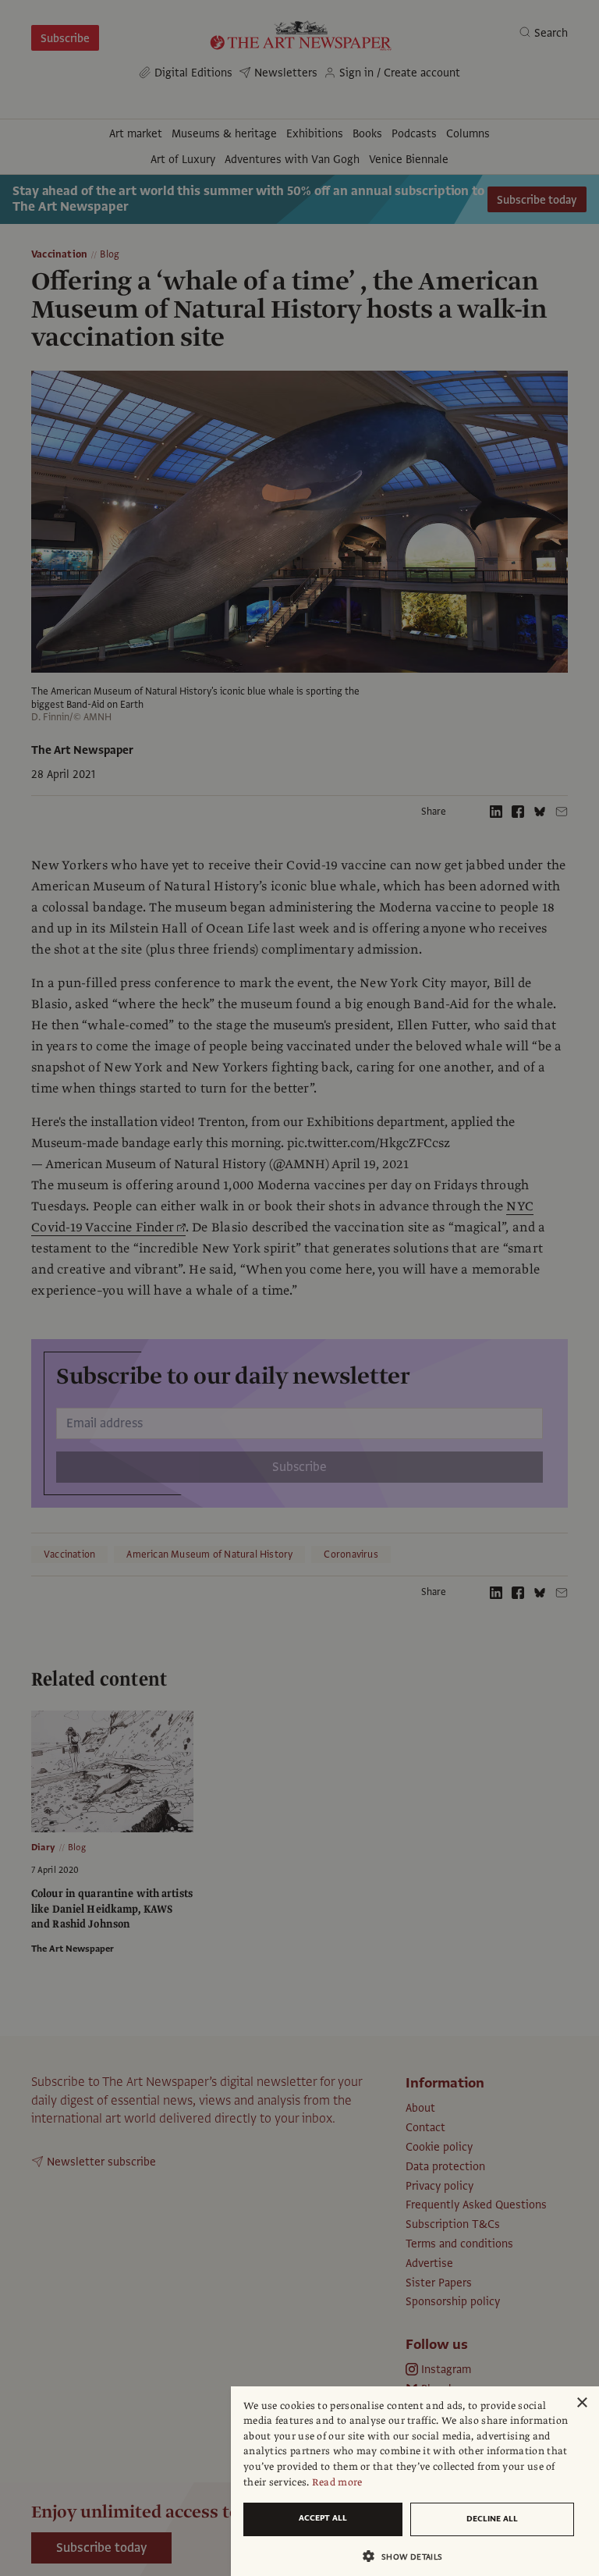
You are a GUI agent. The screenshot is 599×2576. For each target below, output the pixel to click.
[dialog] (415, 2481)
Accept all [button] (323, 2518)
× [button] (581, 2403)
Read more (337, 2482)
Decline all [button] (492, 2519)
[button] (409, 2556)
